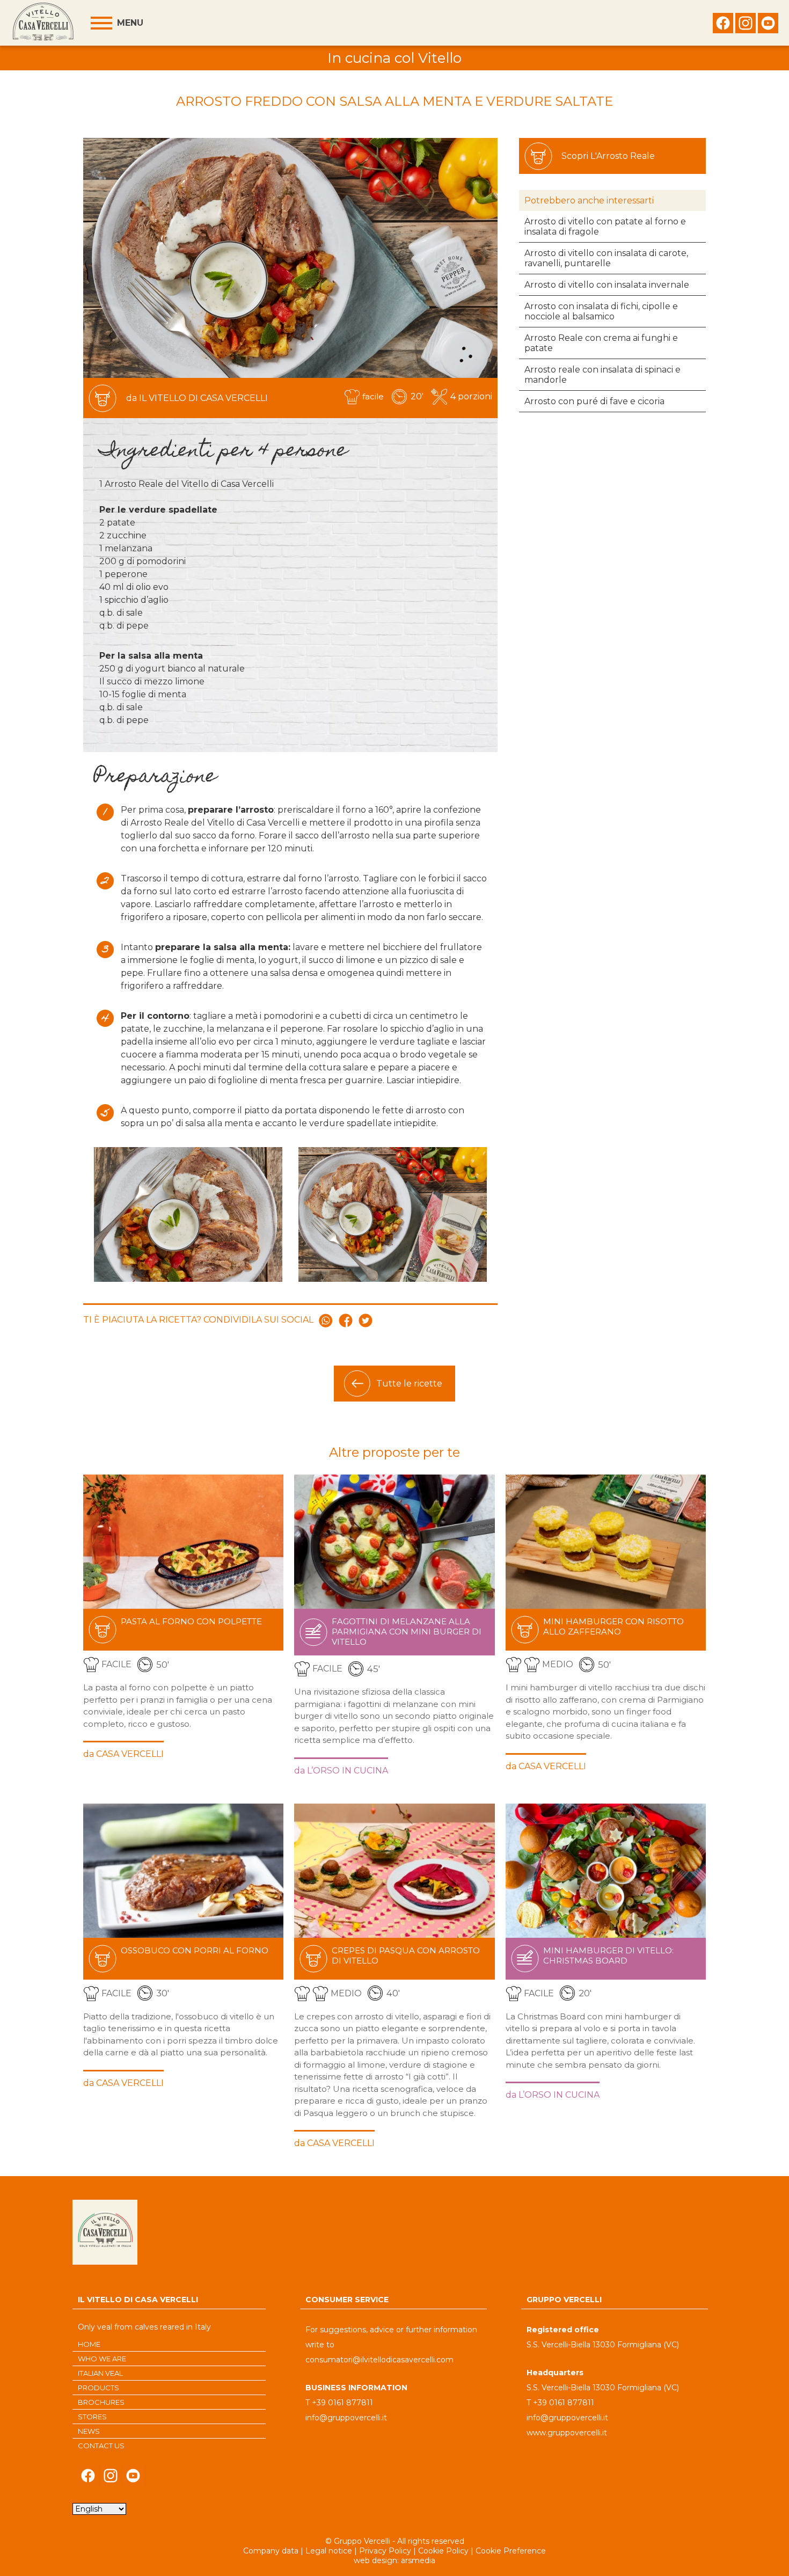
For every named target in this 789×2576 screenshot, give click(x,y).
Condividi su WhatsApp (326, 1320)
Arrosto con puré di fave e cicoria (594, 401)
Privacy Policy (385, 2551)
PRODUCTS (98, 2388)
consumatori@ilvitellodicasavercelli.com (379, 2360)
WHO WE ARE (102, 2359)
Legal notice (329, 2551)
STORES (92, 2417)
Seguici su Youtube (768, 26)
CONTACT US (101, 2446)
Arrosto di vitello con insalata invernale (607, 285)
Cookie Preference (511, 2551)
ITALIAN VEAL (100, 2373)
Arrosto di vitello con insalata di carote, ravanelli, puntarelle (606, 258)
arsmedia (418, 2560)
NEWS (89, 2431)
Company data (271, 2551)
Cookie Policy (443, 2551)
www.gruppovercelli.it (567, 2433)
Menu (130, 23)
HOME (89, 2344)
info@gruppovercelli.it (346, 2418)
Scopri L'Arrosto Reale (608, 156)
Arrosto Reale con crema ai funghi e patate (601, 343)
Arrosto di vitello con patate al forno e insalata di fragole (605, 227)
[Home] (43, 23)
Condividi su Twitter (366, 1320)
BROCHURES (101, 2402)
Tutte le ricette (409, 1384)
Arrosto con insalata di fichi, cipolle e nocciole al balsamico (601, 311)
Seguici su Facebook (723, 26)
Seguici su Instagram (746, 26)
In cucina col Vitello (394, 58)
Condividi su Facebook (346, 1320)
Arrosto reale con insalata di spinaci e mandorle (602, 375)
